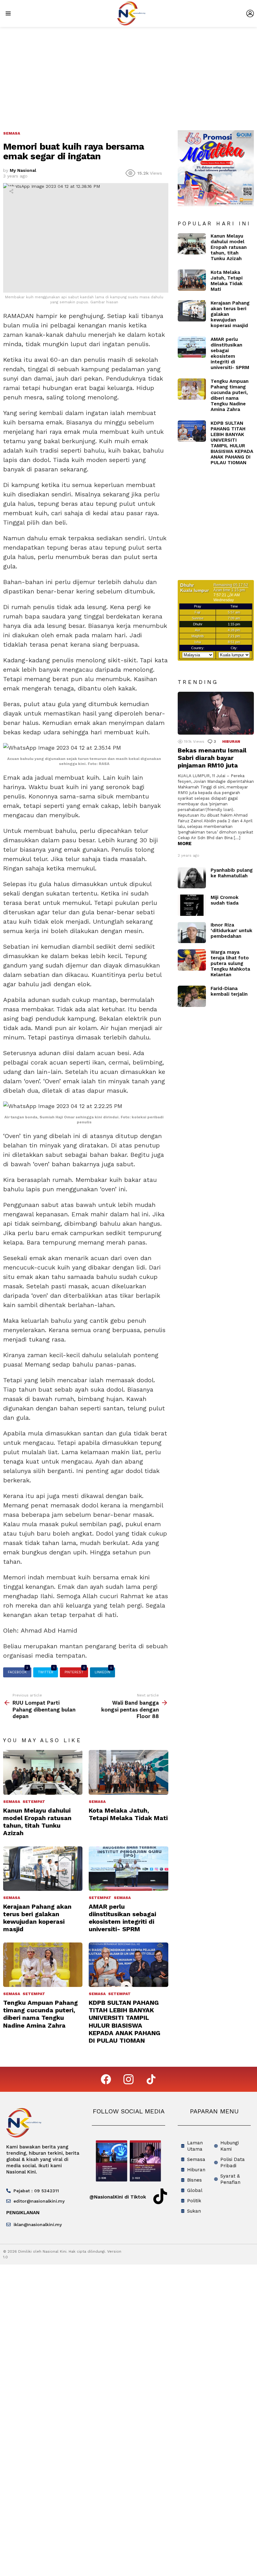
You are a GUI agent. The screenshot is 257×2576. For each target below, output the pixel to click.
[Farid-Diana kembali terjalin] (192, 996)
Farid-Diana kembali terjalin (229, 991)
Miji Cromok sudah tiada (225, 900)
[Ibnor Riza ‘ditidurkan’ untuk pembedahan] (192, 933)
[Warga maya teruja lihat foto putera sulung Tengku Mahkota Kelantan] (192, 960)
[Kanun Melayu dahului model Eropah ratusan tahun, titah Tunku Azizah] (43, 1772)
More (185, 844)
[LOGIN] (250, 13)
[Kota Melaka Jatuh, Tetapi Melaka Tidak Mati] (128, 1772)
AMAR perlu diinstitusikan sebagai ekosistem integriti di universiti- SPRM (122, 1918)
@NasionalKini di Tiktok (118, 2197)
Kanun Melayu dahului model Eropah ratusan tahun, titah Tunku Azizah (37, 1822)
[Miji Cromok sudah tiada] (192, 905)
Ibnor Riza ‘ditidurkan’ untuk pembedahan (231, 931)
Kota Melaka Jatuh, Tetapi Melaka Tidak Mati (128, 1814)
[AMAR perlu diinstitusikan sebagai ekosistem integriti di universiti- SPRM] (128, 1869)
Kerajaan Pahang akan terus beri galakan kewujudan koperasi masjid (37, 1918)
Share (11, 191)
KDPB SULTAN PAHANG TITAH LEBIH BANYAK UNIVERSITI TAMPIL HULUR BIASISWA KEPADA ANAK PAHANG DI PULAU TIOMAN (125, 2022)
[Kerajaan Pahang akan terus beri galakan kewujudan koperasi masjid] (43, 1869)
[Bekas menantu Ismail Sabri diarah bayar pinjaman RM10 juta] (216, 713)
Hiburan (231, 741)
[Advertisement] (128, 74)
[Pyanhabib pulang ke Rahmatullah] (192, 878)
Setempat (34, 1802)
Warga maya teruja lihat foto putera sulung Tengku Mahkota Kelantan (230, 963)
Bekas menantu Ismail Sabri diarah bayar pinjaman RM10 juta (212, 758)
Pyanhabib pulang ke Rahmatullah (232, 873)
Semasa (12, 1802)
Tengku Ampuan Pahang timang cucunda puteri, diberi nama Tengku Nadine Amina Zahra (40, 2014)
